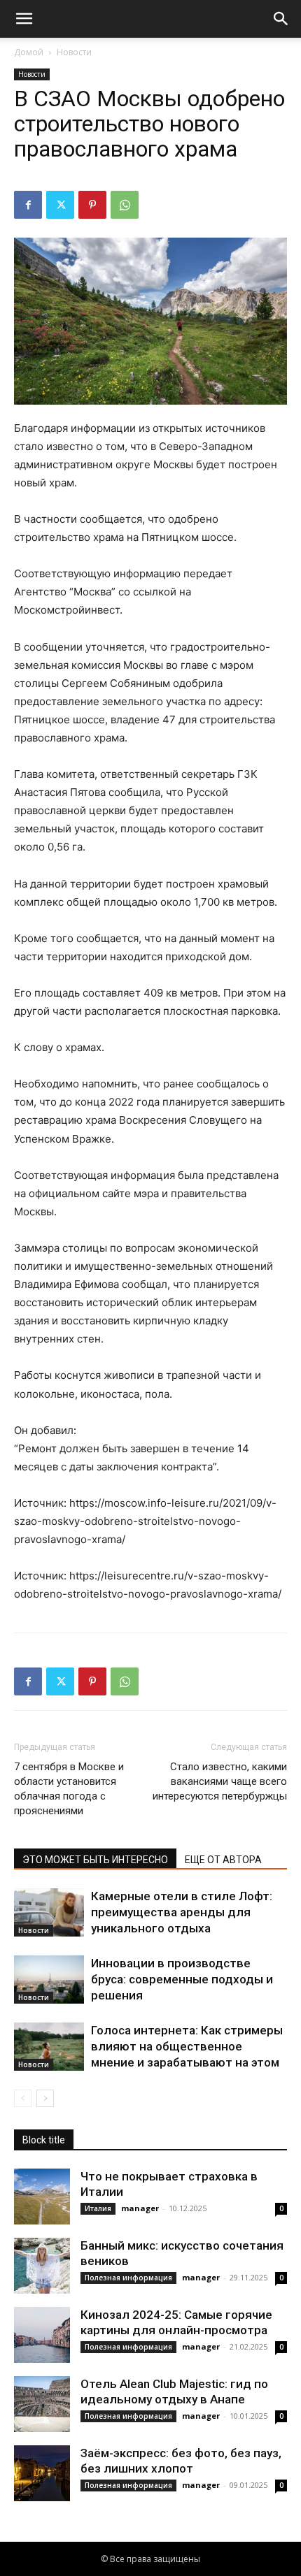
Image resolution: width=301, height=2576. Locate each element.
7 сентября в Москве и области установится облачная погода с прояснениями (69, 1789)
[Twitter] (60, 205)
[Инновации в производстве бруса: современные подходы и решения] (49, 1980)
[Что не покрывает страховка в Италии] (42, 2197)
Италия (98, 2208)
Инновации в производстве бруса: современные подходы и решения (182, 1979)
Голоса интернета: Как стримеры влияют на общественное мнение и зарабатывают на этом (187, 2046)
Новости (74, 52)
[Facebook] (28, 205)
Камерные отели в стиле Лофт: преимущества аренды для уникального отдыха (182, 1912)
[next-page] (45, 2098)
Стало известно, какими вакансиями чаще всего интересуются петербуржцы (220, 1781)
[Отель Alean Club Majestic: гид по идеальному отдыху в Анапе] (42, 2404)
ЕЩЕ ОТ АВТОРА (223, 1860)
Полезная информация (128, 2278)
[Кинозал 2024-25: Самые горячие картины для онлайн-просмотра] (42, 2335)
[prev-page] (23, 2098)
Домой (29, 52)
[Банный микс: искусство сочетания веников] (42, 2266)
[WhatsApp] (125, 205)
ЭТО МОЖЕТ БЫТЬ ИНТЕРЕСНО (95, 1860)
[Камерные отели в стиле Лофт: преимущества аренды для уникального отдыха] (49, 1912)
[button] (24, 19)
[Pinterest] (92, 205)
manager (140, 2208)
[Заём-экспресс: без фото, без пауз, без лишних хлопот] (42, 2473)
